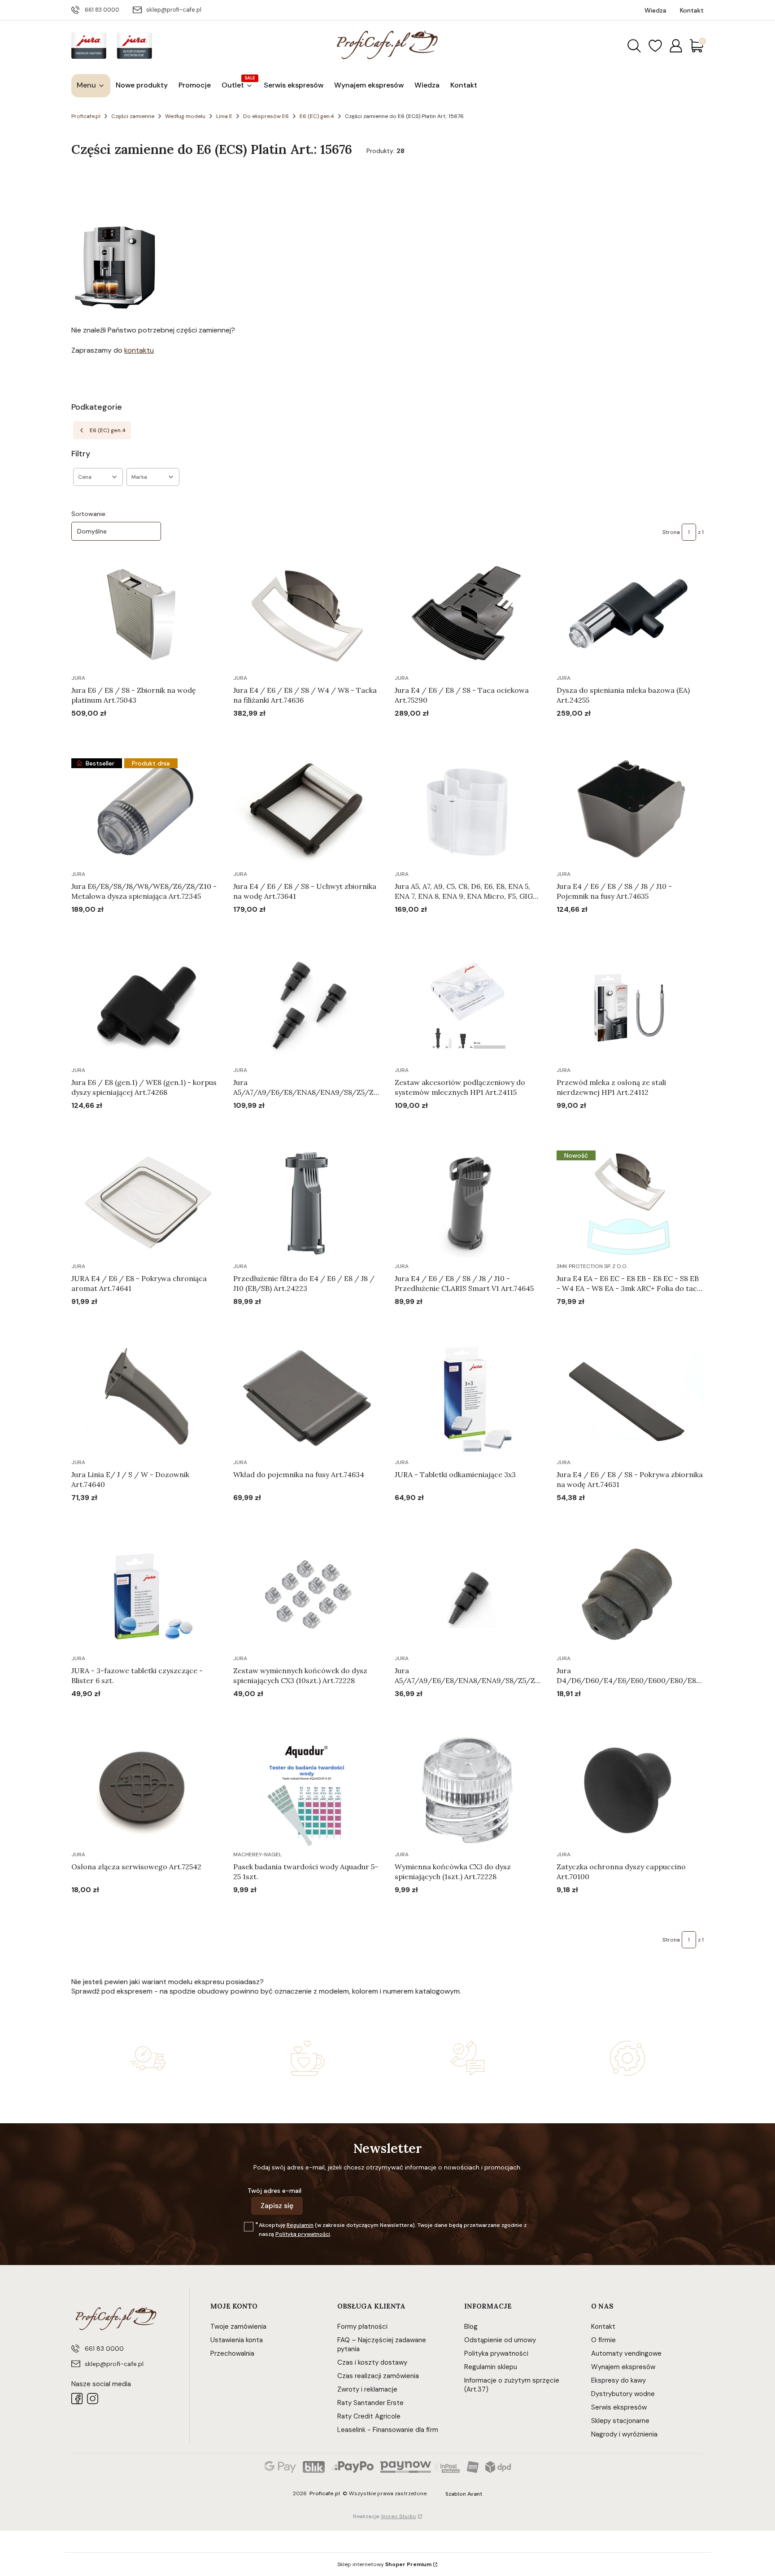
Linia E (224, 116)
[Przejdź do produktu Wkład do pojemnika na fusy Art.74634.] (307, 1399)
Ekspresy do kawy (618, 2380)
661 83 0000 (102, 10)
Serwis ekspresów (619, 2407)
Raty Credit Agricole (369, 2416)
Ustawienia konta (237, 2340)
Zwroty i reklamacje (367, 2389)
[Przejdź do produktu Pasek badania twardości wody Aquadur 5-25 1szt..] (307, 1791)
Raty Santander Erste (370, 2403)
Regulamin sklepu (491, 2367)
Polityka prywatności (496, 2353)
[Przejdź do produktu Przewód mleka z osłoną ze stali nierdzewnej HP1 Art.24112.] (630, 1007)
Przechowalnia (232, 2353)
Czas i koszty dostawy (372, 2362)
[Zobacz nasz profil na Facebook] (77, 2399)
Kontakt (603, 2327)
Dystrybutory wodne (623, 2394)
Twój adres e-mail (274, 2191)
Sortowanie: (89, 514)
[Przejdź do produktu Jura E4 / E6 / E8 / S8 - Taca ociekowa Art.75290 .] (468, 615)
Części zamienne (133, 116)
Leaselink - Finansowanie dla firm (388, 2430)
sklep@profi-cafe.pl (174, 10)
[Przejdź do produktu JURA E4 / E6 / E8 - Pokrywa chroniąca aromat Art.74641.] (145, 1203)
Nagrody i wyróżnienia (624, 2434)
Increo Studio (399, 2516)
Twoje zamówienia (238, 2327)
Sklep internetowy (384, 2564)
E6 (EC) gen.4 (317, 116)
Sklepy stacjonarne (620, 2421)
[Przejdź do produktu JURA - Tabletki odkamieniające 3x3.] (468, 1399)
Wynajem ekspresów (623, 2367)
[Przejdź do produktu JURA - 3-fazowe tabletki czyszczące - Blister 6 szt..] (145, 1595)
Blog (471, 2327)
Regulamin (300, 2225)
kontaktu (139, 350)
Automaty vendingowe (626, 2353)
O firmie (603, 2340)
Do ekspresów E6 (266, 116)
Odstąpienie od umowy (500, 2340)
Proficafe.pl (86, 116)
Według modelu (185, 116)
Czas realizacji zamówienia (378, 2376)
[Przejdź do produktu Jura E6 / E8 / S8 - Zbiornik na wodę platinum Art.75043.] (145, 615)
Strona (671, 532)
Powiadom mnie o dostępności (606, 1907)
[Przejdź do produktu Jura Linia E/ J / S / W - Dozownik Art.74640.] (145, 1399)
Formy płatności (362, 2327)
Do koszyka (134, 730)
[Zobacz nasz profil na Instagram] (93, 2399)
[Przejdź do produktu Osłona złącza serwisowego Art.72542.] (145, 1791)
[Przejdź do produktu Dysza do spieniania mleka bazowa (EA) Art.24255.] (630, 615)
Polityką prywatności (303, 2234)
